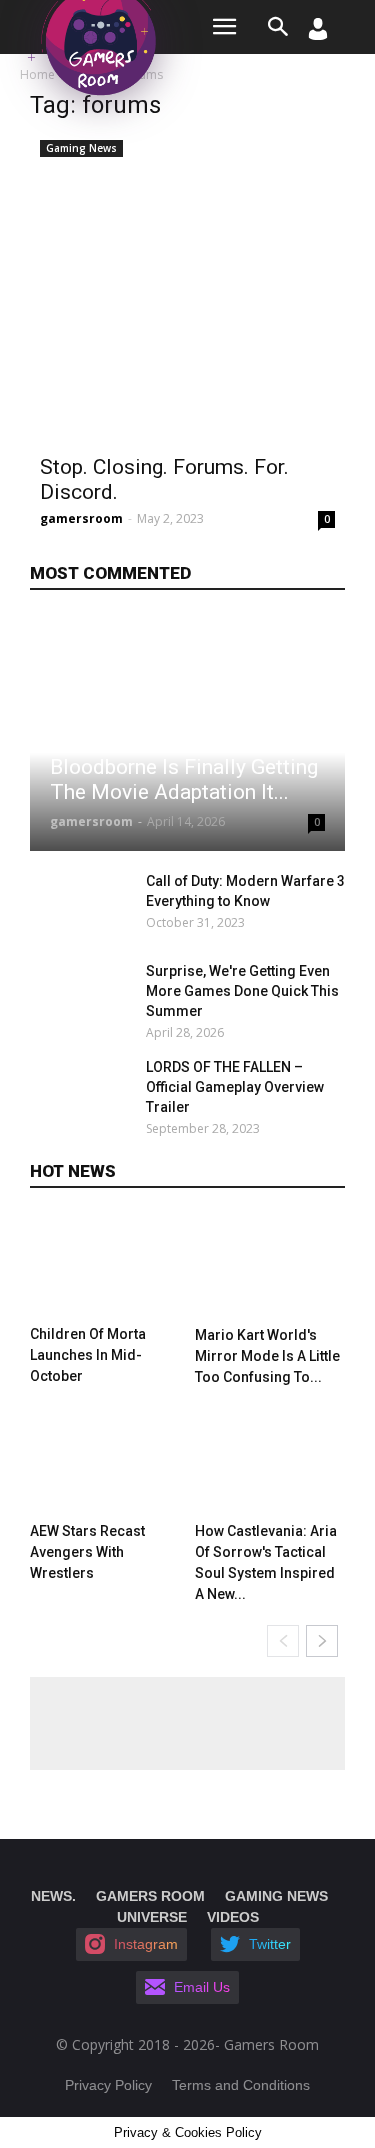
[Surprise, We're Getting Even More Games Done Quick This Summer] (82, 996)
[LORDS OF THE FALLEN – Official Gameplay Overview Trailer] (82, 1092)
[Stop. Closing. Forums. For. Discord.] (187, 287)
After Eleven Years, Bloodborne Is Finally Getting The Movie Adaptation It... (184, 767)
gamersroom (81, 518)
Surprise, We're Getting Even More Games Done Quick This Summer (242, 991)
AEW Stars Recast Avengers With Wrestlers (87, 1552)
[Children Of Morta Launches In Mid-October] (105, 1265)
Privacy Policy (108, 2085)
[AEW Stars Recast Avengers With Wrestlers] (105, 1462)
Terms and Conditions (241, 2085)
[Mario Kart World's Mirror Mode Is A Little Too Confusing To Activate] (270, 1266)
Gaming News (81, 148)
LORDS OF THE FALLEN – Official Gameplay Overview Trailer (235, 1087)
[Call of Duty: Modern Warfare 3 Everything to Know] (82, 906)
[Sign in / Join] (318, 34)
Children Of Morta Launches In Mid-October (88, 1355)
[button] (279, 27)
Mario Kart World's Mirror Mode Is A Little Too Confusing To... (267, 1356)
